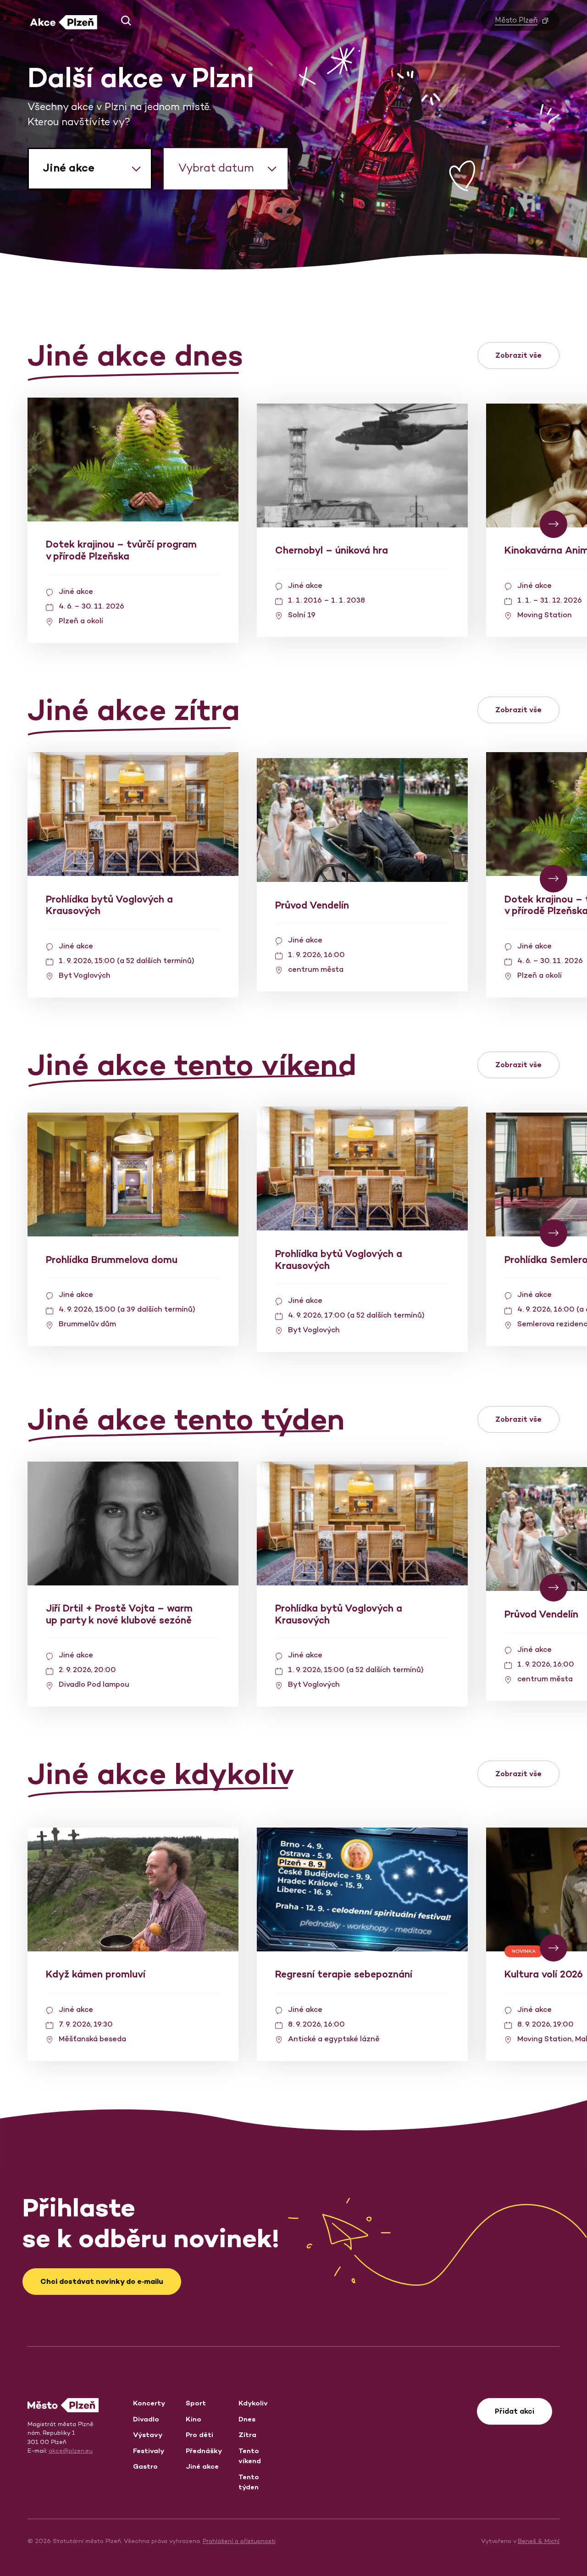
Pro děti (199, 2435)
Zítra (247, 2435)
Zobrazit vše (518, 355)
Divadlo (146, 2419)
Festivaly (149, 2451)
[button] (123, 21)
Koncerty (149, 2403)
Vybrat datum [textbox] (216, 168)
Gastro (145, 2466)
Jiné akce (202, 2466)
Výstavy (148, 2435)
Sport (196, 2403)
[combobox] (90, 169)
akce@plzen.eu (71, 2451)
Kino (194, 2419)
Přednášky (204, 2451)
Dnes (247, 2419)
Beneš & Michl (539, 2541)
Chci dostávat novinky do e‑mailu (102, 2281)
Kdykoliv (253, 2403)
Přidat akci (515, 2411)
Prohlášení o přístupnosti (239, 2541)
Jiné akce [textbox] (69, 168)
